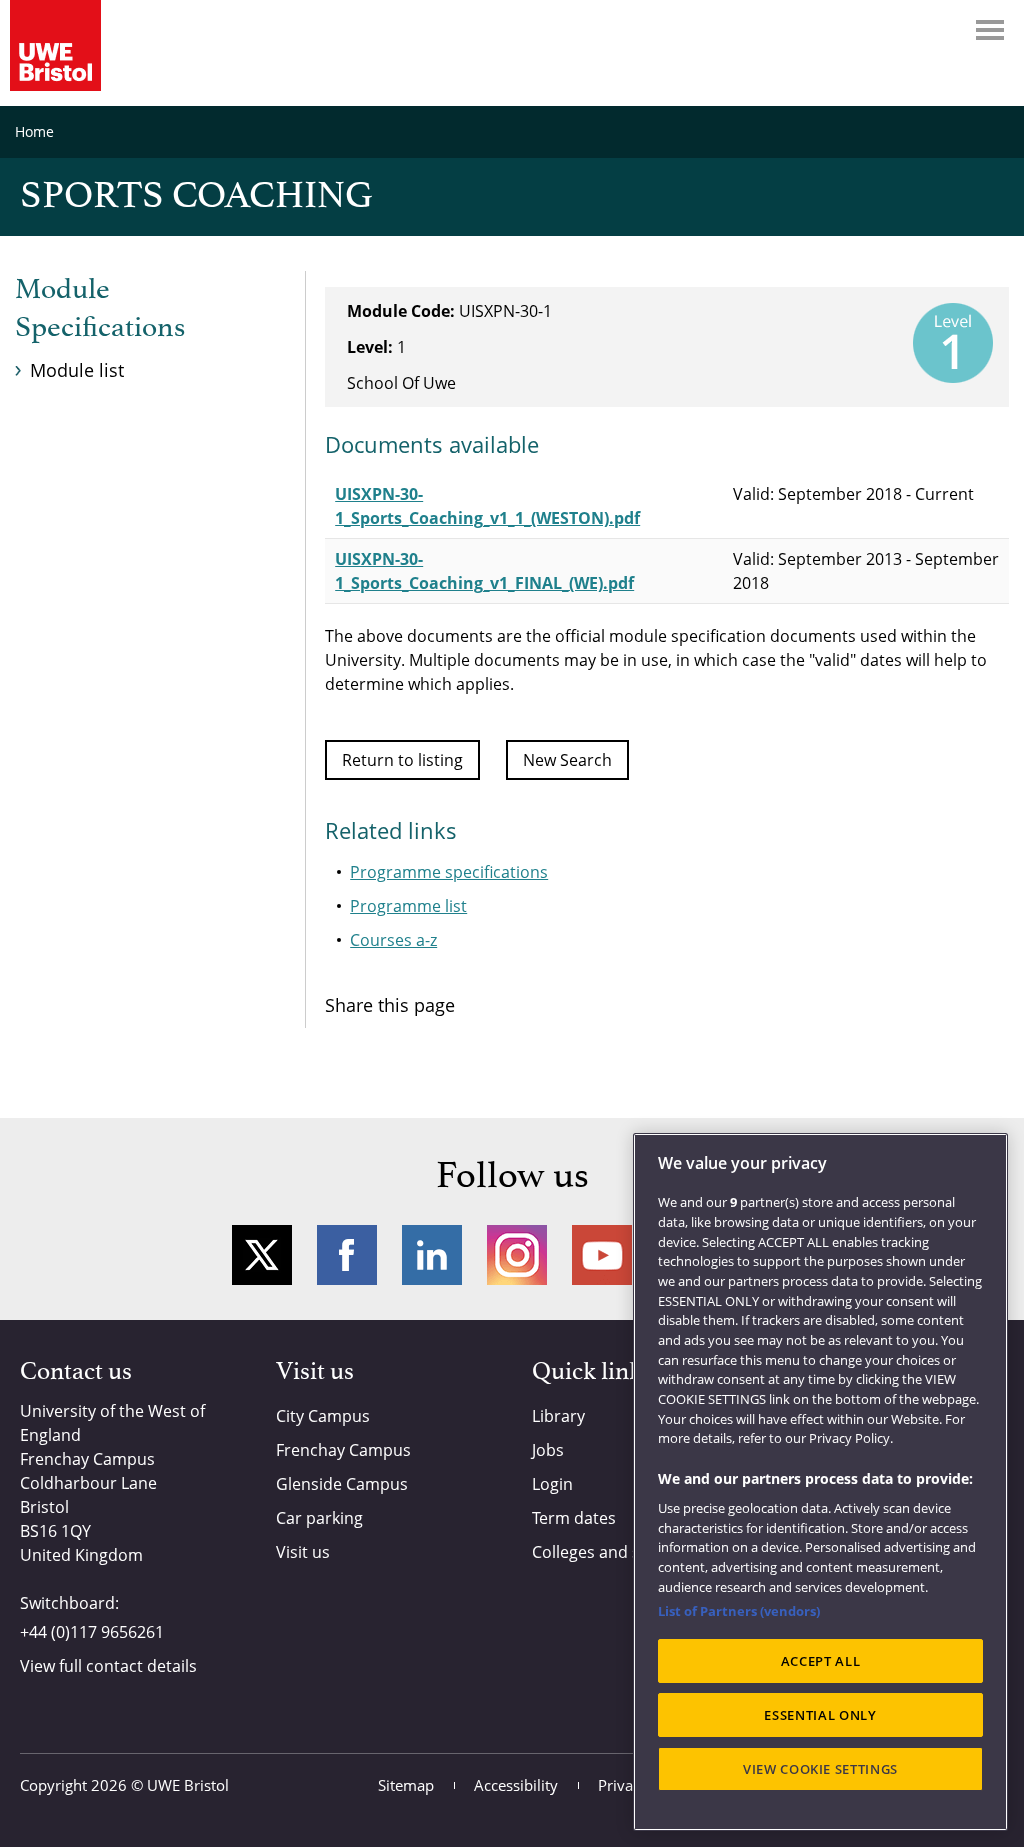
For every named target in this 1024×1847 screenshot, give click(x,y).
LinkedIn (432, 1255)
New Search (567, 760)
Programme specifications (449, 872)
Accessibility (516, 1785)
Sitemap (406, 1785)
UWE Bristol (188, 1785)
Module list (77, 370)
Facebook (347, 1255)
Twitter (262, 1255)
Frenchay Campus (343, 1450)
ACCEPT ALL (821, 1661)
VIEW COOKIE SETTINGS (820, 1769)
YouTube (602, 1255)
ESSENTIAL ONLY (820, 1715)
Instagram (517, 1255)
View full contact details (108, 1666)
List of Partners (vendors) (739, 1611)
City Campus (323, 1416)
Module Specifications (100, 309)
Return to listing (402, 760)
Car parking (319, 1518)
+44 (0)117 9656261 (92, 1632)
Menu (990, 30)
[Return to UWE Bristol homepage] (55, 45)
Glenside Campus (342, 1484)
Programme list (408, 906)
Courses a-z (393, 940)
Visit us (303, 1552)
